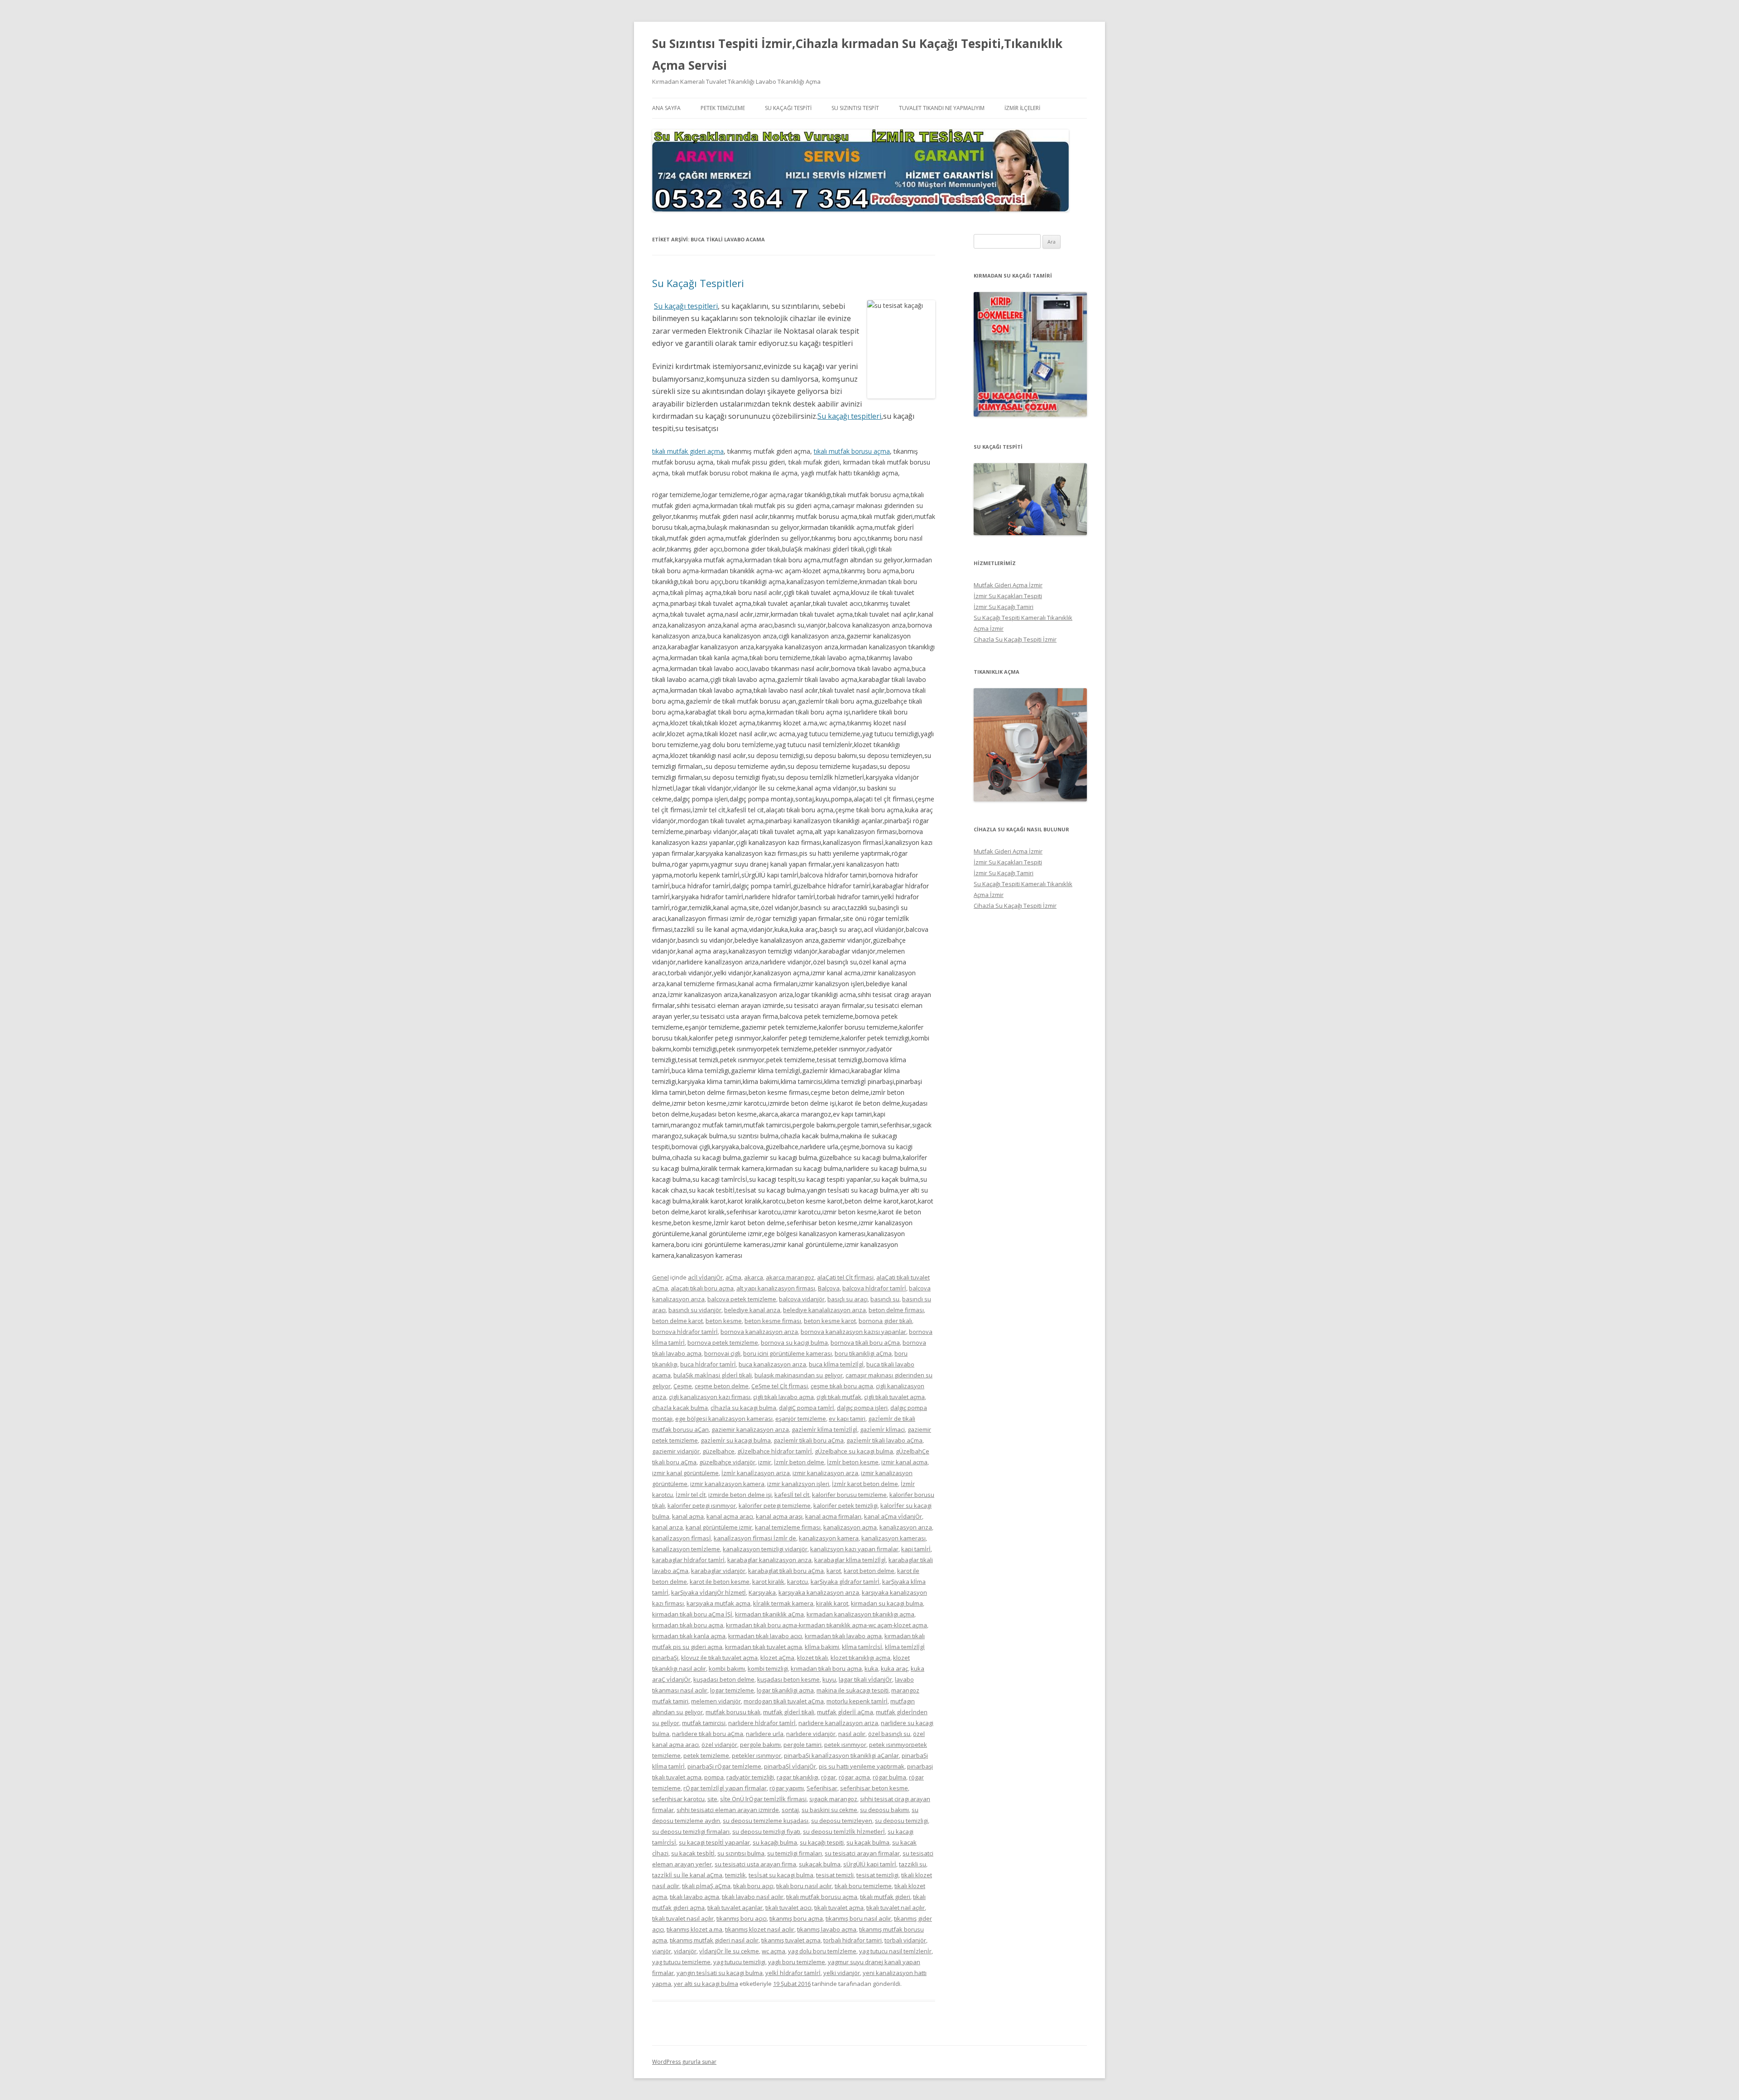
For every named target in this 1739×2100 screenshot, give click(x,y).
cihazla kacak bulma (680, 1408)
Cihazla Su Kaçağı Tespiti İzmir (1015, 639)
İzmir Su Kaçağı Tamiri (1004, 607)
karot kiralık (768, 1582)
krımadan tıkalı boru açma (826, 1668)
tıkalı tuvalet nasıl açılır (683, 1918)
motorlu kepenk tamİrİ (857, 1701)
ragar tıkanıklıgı (797, 1777)
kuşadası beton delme (724, 1679)
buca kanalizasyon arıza (772, 1364)
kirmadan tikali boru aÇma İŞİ (692, 1614)
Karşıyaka (762, 1592)
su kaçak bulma (868, 1842)
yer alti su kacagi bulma (706, 1984)
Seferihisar (822, 1788)
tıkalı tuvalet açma (839, 1908)
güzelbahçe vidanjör (727, 1462)
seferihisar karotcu (678, 1799)
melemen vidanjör (716, 1701)
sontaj (790, 1810)
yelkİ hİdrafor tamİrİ (793, 1973)
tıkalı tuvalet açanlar (735, 1908)
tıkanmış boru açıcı (742, 1918)
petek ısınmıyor (845, 1745)
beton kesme (724, 1321)
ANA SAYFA (666, 108)
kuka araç (894, 1668)
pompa (714, 1777)
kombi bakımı (727, 1668)
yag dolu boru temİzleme (822, 1951)
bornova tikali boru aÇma (865, 1342)
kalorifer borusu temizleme (849, 1495)
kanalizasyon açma (850, 1527)
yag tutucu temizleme (681, 1962)
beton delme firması (896, 1310)
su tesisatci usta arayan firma (755, 1864)
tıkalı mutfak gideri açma (688, 451)
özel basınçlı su (889, 1734)
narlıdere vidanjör (811, 1734)
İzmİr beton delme (799, 1462)
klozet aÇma (777, 1658)
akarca (754, 1277)
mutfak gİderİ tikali (789, 1712)
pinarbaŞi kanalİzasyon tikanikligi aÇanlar (841, 1755)
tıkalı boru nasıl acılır (804, 1886)
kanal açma (688, 1516)
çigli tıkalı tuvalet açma (894, 1397)
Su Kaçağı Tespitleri (698, 283)
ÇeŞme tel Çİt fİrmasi (780, 1386)
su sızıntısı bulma (741, 1853)
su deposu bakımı (884, 1810)
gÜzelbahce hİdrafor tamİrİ (775, 1451)
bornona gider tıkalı (885, 1321)
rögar (829, 1777)
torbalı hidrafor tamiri (853, 1940)
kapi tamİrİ (916, 1549)
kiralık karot (832, 1603)
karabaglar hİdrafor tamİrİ (688, 1560)
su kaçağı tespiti (822, 1842)
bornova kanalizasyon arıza (759, 1332)
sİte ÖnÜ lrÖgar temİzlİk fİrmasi (763, 1799)
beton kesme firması (773, 1321)
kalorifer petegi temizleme (775, 1505)
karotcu (797, 1582)
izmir (765, 1462)
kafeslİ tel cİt (792, 1495)
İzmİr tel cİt (691, 1495)
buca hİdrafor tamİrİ (708, 1364)
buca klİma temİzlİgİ (836, 1364)
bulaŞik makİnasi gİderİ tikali (713, 1375)
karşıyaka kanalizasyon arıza (819, 1592)
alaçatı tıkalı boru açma (702, 1288)
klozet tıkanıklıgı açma (860, 1658)
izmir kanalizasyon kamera (727, 1484)
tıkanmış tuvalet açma (791, 1940)
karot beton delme (869, 1571)
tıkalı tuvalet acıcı (788, 1908)
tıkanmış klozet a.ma (694, 1929)
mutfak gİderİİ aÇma (845, 1712)
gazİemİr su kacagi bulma (736, 1440)
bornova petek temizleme (723, 1342)
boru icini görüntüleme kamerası (788, 1353)
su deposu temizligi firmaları (691, 1832)
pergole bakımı (760, 1745)
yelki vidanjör (842, 1973)
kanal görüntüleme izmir (719, 1527)
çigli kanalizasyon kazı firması (710, 1397)
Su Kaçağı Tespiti (788, 108)
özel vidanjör (719, 1745)
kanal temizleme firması (788, 1527)
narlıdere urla (765, 1734)
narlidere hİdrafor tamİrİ (762, 1723)
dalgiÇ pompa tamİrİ (807, 1408)
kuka (871, 1668)
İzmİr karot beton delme (865, 1484)
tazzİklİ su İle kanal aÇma (687, 1875)
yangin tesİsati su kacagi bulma (720, 1973)
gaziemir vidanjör (676, 1451)
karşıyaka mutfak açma (718, 1603)
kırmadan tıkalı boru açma (688, 1625)
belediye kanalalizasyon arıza (824, 1310)
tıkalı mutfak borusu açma (852, 451)
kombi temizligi (768, 1668)
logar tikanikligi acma (785, 1690)
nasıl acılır (852, 1734)
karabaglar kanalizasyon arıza (769, 1560)
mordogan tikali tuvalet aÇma (784, 1701)
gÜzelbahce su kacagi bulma (854, 1451)
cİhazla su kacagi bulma (743, 1408)
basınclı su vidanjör (695, 1310)
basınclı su (885, 1299)
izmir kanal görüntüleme (685, 1473)
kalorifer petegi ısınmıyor (702, 1505)
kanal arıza (668, 1527)
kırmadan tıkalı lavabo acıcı (765, 1636)
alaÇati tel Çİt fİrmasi (845, 1277)
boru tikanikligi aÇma (863, 1353)
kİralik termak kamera (783, 1603)
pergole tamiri (802, 1745)
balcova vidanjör (802, 1299)
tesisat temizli (835, 1875)
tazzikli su (913, 1864)
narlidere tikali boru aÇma (708, 1734)
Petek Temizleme (723, 108)
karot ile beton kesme (720, 1582)
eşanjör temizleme (801, 1419)
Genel (661, 1277)
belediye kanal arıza (752, 1310)
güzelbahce (718, 1451)
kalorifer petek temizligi (845, 1505)
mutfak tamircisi (704, 1723)
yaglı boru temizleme (797, 1962)
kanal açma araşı (779, 1516)
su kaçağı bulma (775, 1842)
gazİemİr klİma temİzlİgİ (824, 1429)
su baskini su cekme (829, 1810)
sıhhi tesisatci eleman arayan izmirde (728, 1810)
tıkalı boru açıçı (753, 1886)
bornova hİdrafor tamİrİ (685, 1332)
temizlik (735, 1875)
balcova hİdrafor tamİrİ (874, 1288)
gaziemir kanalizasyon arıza (750, 1429)
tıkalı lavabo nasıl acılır (753, 1897)
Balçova (829, 1288)
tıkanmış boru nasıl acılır (858, 1918)
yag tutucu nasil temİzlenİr (895, 1951)
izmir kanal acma (904, 1462)
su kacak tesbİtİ (693, 1853)
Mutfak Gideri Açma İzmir (1008, 585)
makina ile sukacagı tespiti (853, 1690)
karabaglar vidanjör (718, 1571)
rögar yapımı (787, 1788)
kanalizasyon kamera (829, 1538)
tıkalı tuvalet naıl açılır (896, 1908)
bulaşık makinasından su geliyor (799, 1375)
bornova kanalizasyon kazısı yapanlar (853, 1332)
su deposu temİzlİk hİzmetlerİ (844, 1832)
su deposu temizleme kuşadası (766, 1821)
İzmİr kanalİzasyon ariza (756, 1473)
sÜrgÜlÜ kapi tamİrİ (870, 1864)
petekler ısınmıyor (757, 1755)
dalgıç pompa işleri (862, 1408)
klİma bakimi (822, 1647)
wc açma (773, 1951)
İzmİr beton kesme (853, 1462)
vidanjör (685, 1951)
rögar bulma (889, 1777)
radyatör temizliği (750, 1777)
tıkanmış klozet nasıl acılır (760, 1929)
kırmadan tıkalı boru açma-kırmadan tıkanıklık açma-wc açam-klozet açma (826, 1625)
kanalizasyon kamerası (894, 1538)
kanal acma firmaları (833, 1516)
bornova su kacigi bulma (794, 1342)
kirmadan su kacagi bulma (887, 1603)
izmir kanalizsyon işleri (798, 1484)
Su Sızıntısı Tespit (855, 108)
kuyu (829, 1679)
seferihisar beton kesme (874, 1788)
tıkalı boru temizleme (863, 1886)
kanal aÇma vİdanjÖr (893, 1516)
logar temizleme (732, 1690)
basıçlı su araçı (848, 1299)
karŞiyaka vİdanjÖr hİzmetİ (709, 1592)
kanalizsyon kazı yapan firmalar (854, 1549)
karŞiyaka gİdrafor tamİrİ (845, 1582)
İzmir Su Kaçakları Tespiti (1008, 596)
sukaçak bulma (820, 1864)
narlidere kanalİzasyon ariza (838, 1723)
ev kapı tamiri (847, 1419)
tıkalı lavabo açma (694, 1897)
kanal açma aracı (730, 1516)
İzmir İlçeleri (1022, 108)
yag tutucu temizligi (739, 1962)
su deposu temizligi (901, 1821)
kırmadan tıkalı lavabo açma (843, 1636)
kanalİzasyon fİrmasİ (682, 1538)
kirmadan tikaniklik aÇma (769, 1614)
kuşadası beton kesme (788, 1679)
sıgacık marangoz (833, 1799)
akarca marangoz (790, 1277)
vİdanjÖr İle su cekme (729, 1951)
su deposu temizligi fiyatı (766, 1832)
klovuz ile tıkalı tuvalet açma (719, 1658)
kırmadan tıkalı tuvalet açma (764, 1647)
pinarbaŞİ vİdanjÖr (790, 1766)
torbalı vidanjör (905, 1940)
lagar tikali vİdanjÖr (865, 1679)
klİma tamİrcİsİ (862, 1647)
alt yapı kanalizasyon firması (776, 1288)
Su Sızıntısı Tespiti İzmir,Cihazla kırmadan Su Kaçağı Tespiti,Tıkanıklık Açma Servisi (857, 54)
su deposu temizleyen (842, 1821)
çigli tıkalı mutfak (839, 1397)
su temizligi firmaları (795, 1853)
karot (834, 1571)
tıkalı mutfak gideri (885, 1897)
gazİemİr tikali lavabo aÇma (884, 1440)
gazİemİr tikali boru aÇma (809, 1440)
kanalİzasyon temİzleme (686, 1549)
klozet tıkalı (812, 1658)
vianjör (662, 1951)
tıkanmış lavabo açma (827, 1929)
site (712, 1799)
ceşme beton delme (722, 1386)
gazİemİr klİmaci (882, 1429)
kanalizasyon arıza (906, 1527)
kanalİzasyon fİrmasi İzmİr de (755, 1538)
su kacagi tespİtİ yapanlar (714, 1842)
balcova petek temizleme (742, 1299)
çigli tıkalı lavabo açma (783, 1397)
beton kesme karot (830, 1321)
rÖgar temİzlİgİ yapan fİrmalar (725, 1788)
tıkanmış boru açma (796, 1918)
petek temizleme (706, 1755)
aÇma (733, 1277)
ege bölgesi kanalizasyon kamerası (724, 1419)
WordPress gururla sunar (684, 2062)
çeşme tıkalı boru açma (842, 1386)
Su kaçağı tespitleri (686, 306)
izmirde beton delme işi (740, 1495)
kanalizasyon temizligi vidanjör (765, 1549)
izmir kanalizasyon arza (825, 1473)
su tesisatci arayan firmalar (862, 1853)
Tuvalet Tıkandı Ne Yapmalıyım (942, 108)
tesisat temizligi (877, 1875)
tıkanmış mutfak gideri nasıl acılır (714, 1940)
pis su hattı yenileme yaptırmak (862, 1766)
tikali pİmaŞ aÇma (706, 1886)
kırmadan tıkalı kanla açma (689, 1636)
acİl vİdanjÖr (705, 1277)
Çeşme (683, 1386)
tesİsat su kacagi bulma (781, 1875)
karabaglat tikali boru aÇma (786, 1571)
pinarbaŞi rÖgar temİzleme (724, 1766)
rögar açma (854, 1777)
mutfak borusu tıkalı (733, 1712)
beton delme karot (677, 1321)
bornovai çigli (722, 1353)
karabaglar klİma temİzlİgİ (850, 1560)
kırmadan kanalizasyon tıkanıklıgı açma (860, 1614)
